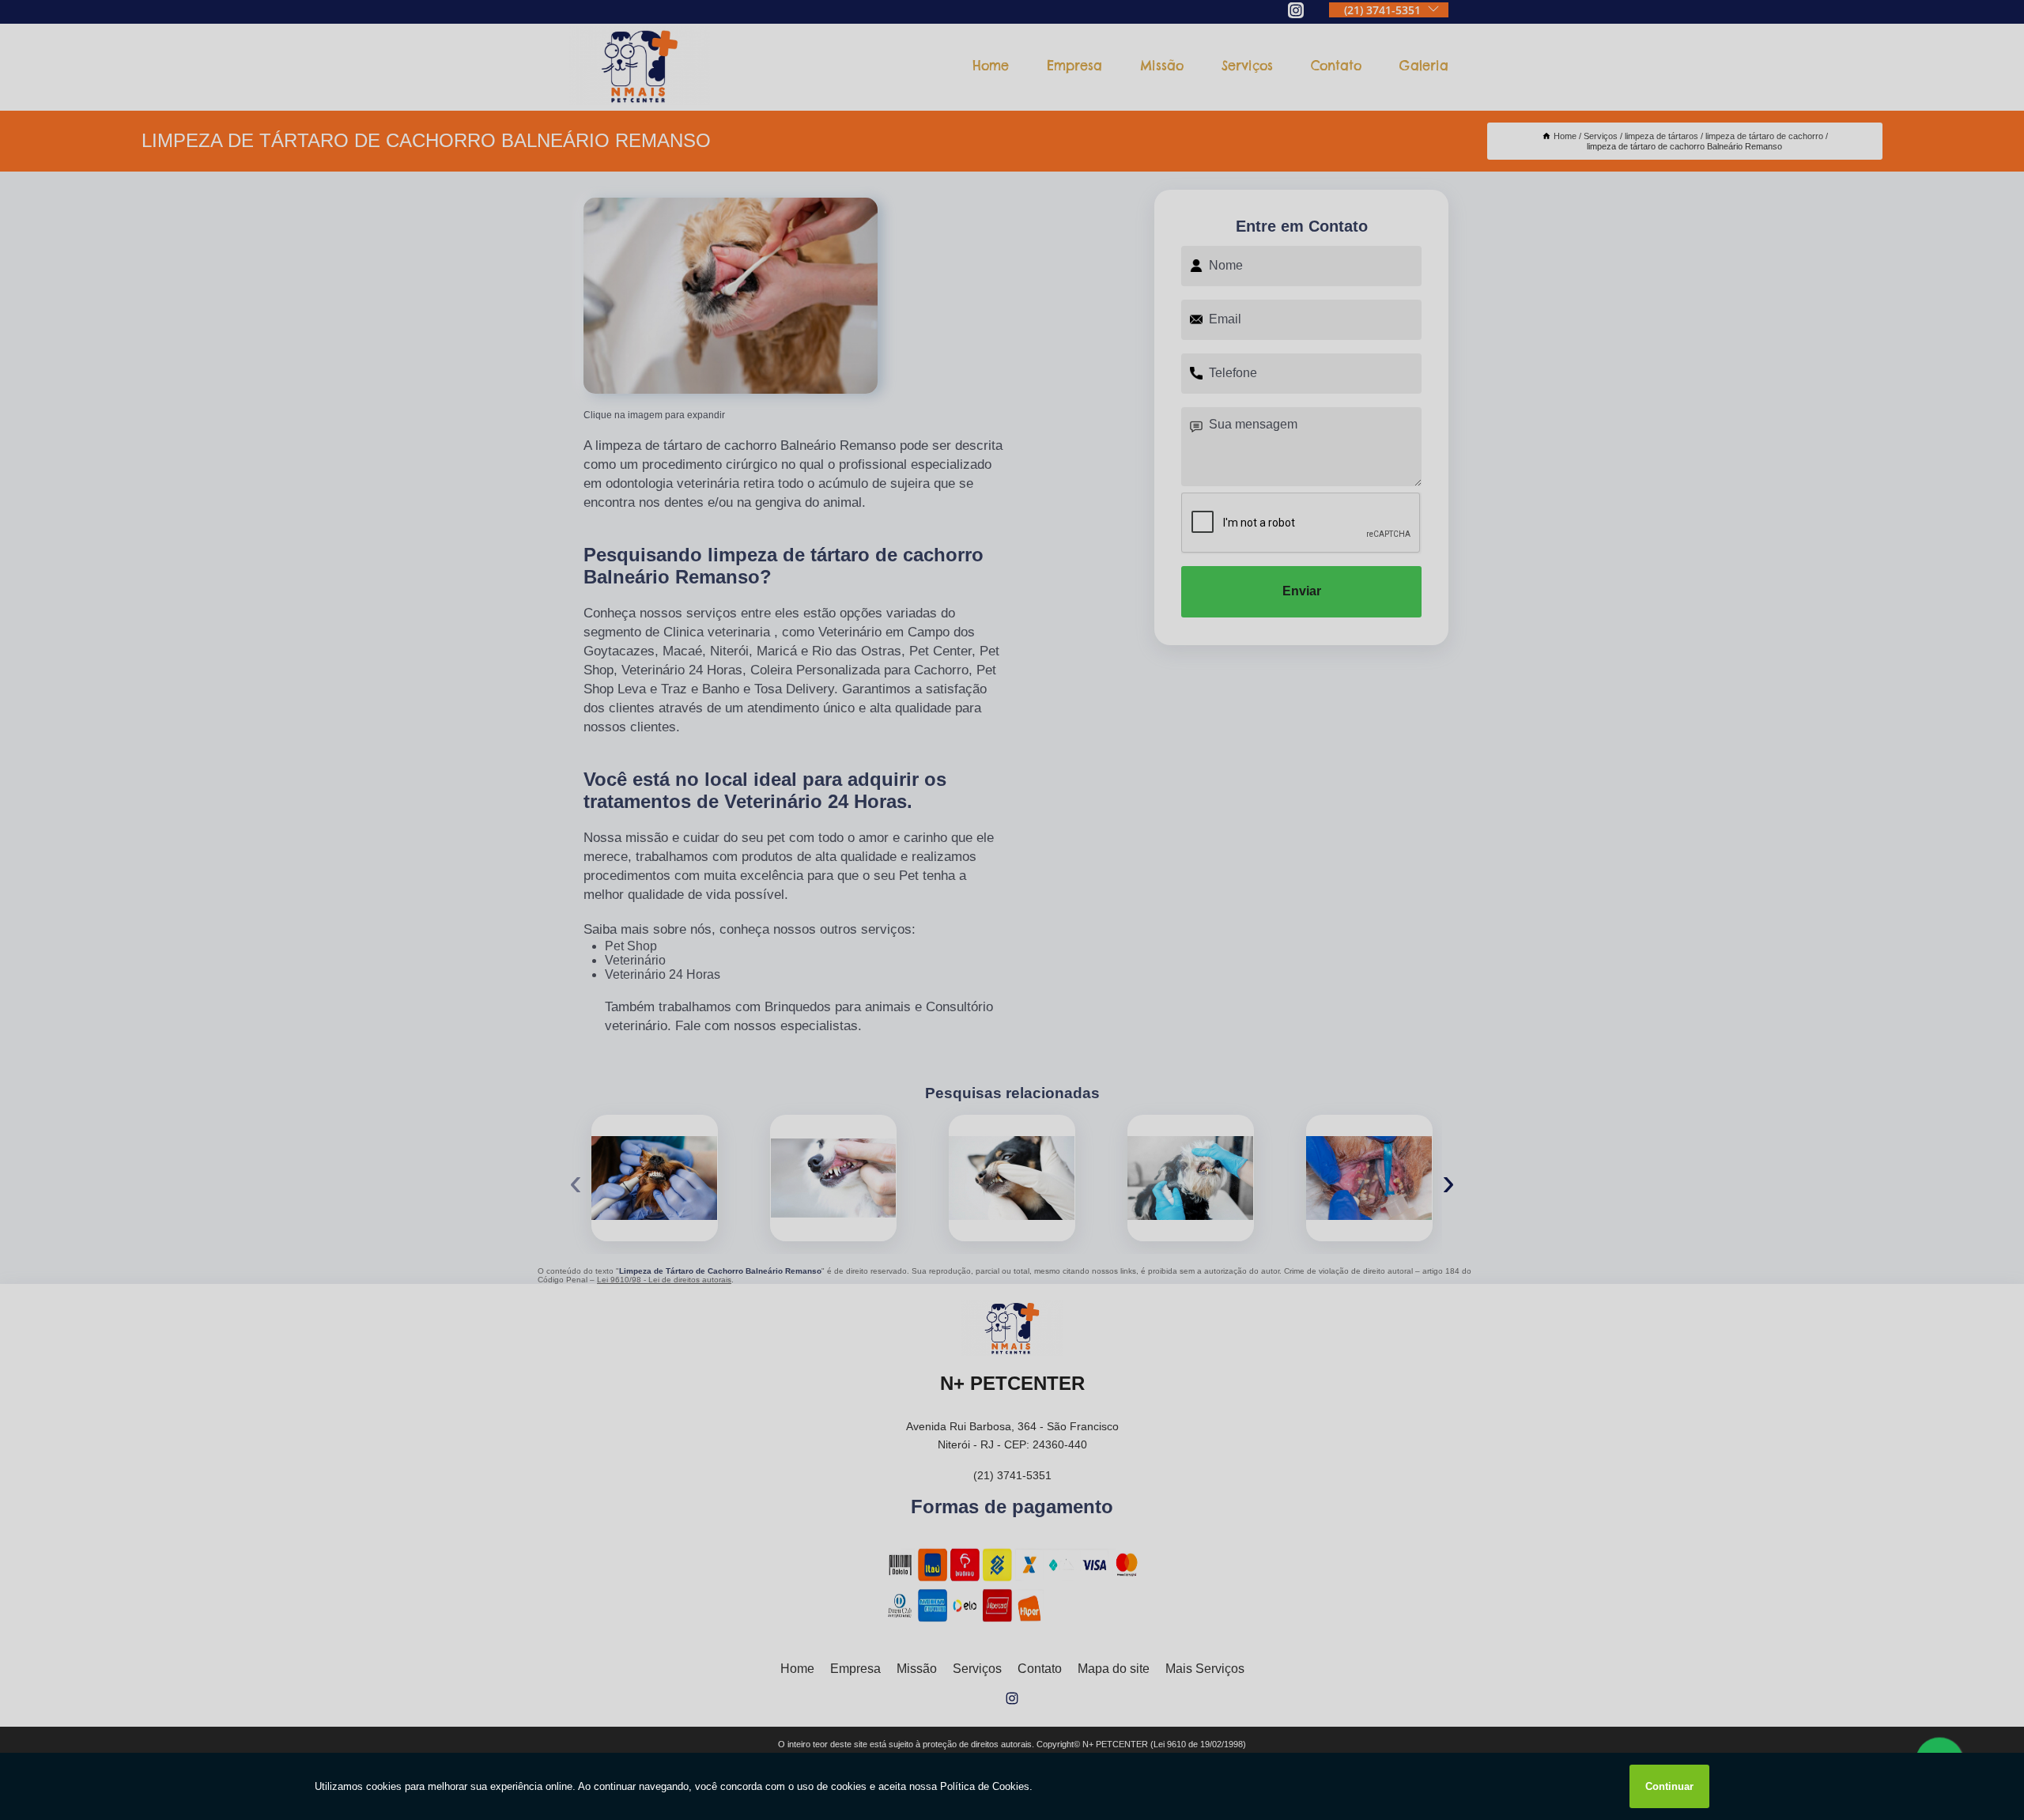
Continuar (1669, 1786)
